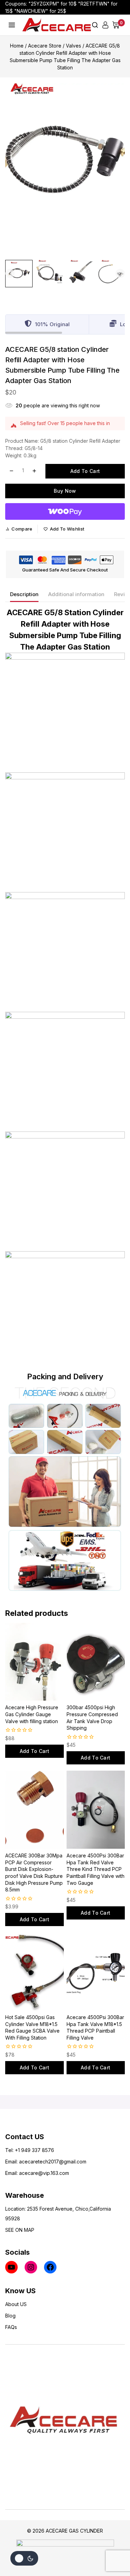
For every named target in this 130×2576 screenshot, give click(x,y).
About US (16, 2304)
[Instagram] (31, 2267)
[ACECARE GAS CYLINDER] (57, 25)
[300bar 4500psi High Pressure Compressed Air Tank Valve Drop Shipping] (96, 1662)
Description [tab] (24, 594)
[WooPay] (65, 511)
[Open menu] (12, 25)
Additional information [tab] (76, 594)
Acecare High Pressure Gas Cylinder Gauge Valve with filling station (32, 1714)
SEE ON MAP (20, 2230)
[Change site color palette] (24, 2558)
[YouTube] (11, 2267)
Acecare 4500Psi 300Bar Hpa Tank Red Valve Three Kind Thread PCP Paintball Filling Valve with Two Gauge (96, 1869)
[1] (65, 163)
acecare (29, 2162)
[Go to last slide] (10, 273)
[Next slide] (120, 273)
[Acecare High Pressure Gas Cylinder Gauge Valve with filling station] (34, 1662)
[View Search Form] (95, 25)
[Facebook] (50, 2267)
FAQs (11, 2327)
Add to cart (85, 471)
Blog (10, 2316)
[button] (19, 274)
